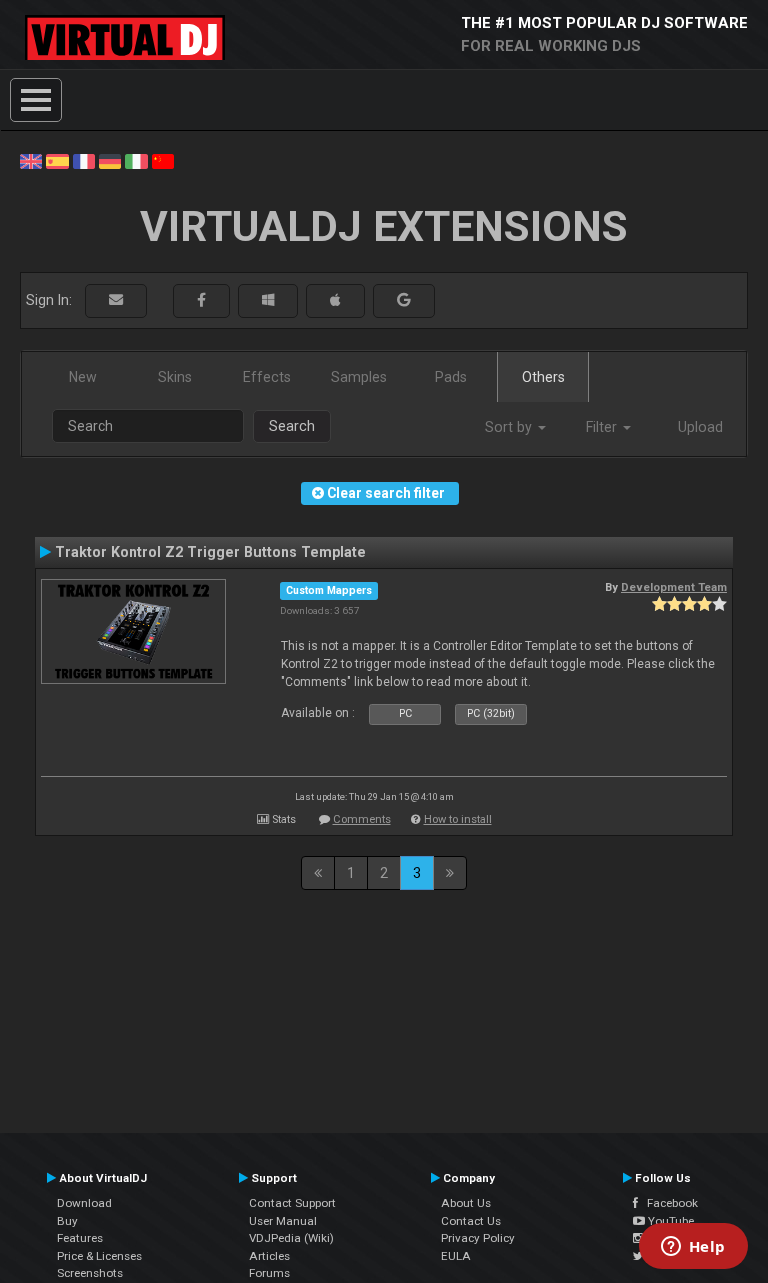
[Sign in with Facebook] (201, 300)
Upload (700, 427)
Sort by (510, 427)
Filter (603, 427)
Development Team (674, 587)
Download (84, 1203)
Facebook (668, 1203)
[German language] (110, 160)
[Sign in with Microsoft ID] (268, 300)
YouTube (669, 1221)
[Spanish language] (57, 160)
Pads (451, 377)
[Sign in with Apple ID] (335, 300)
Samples (359, 377)
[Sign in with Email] (116, 300)
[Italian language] (136, 160)
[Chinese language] (163, 160)
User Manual (283, 1221)
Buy (67, 1221)
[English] (31, 160)
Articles (269, 1256)
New (83, 377)
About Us (466, 1203)
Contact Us (471, 1221)
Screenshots (90, 1273)
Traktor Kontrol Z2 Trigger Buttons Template (210, 552)
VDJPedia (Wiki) (291, 1238)
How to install (458, 819)
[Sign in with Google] (404, 300)
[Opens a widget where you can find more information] (693, 1248)
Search (292, 426)
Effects (267, 377)
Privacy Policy (478, 1238)
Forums (269, 1273)
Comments (362, 819)
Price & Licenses (99, 1256)
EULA (456, 1256)
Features (80, 1238)
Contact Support (292, 1203)
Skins (175, 377)
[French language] (84, 160)
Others (543, 377)
